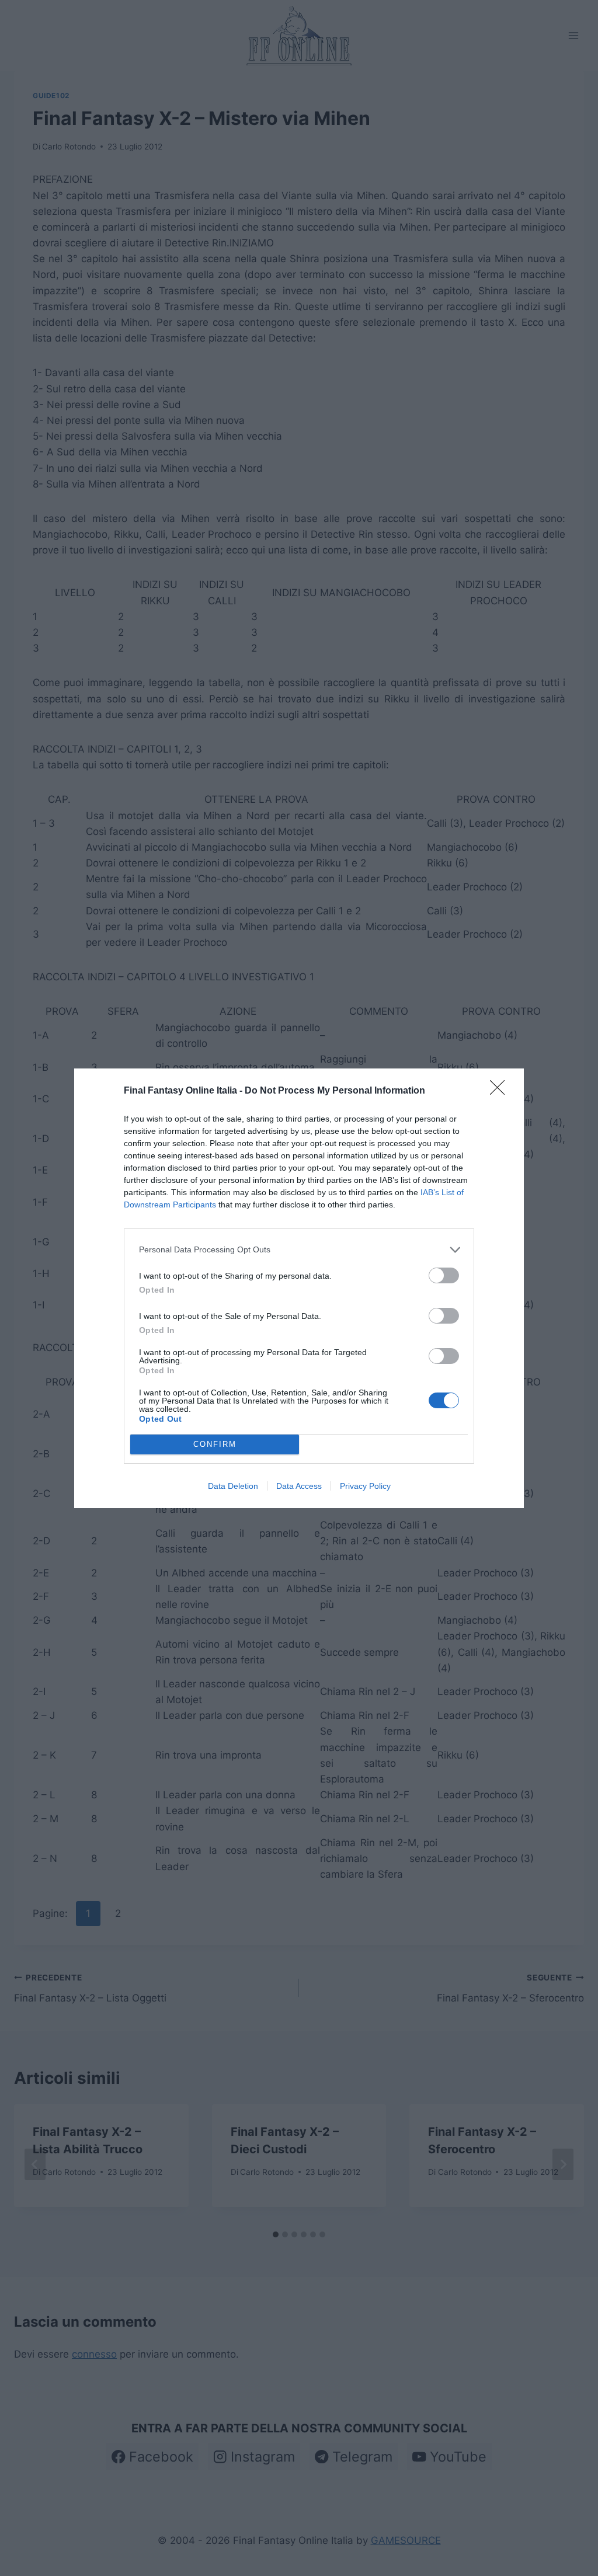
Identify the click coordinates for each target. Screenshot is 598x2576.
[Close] (501, 1091)
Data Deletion (233, 1486)
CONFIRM (215, 1444)
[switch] (444, 1275)
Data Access (299, 1486)
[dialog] (299, 1288)
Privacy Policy (365, 1486)
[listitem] (299, 1250)
